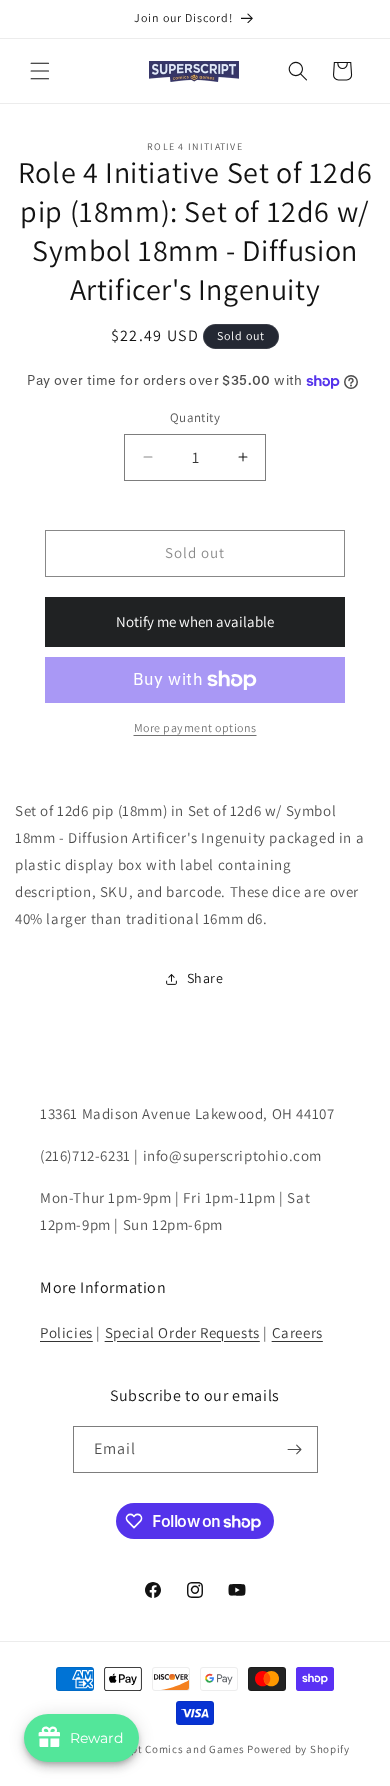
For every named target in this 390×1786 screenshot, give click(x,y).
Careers (297, 1332)
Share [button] (205, 978)
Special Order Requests (182, 1332)
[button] (40, 71)
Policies (66, 1332)
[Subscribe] (295, 1449)
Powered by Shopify (298, 1749)
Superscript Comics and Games (163, 1749)
